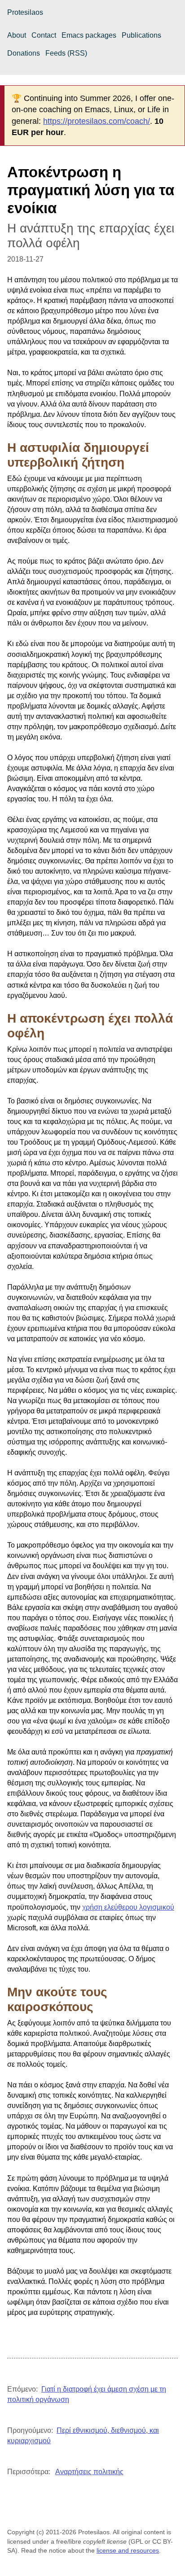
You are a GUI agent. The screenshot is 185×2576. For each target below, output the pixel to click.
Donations (24, 53)
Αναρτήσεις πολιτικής (89, 2472)
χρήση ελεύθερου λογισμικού (128, 1907)
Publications (141, 35)
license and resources (128, 2550)
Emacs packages (89, 35)
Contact (44, 35)
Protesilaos (25, 12)
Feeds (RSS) (66, 53)
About (17, 35)
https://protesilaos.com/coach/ (97, 121)
